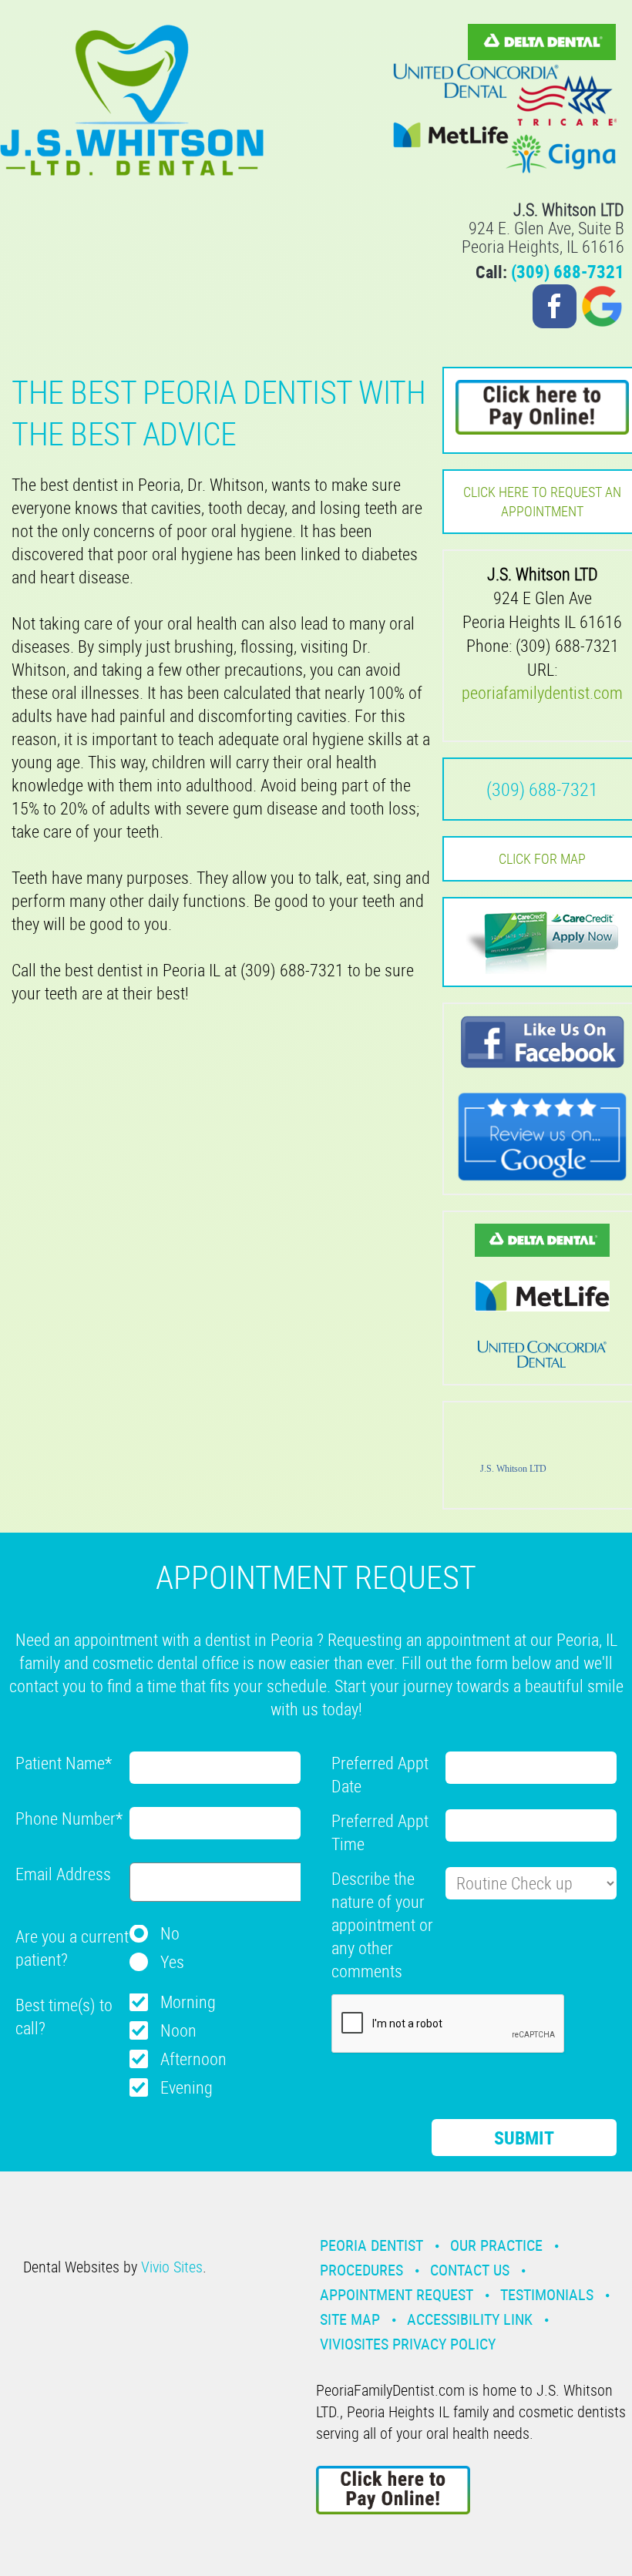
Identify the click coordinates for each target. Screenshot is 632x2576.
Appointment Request (397, 2294)
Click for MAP (542, 858)
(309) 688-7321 (568, 272)
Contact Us (470, 2270)
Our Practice (496, 2245)
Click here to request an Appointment (542, 501)
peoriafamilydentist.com (542, 692)
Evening (187, 2087)
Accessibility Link (470, 2319)
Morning (188, 2002)
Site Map (350, 2319)
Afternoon (193, 2059)
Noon (178, 2030)
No (170, 1933)
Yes (172, 1961)
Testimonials (547, 2294)
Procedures (361, 2270)
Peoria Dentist (371, 2245)
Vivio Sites (172, 2267)
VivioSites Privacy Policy (408, 2344)
